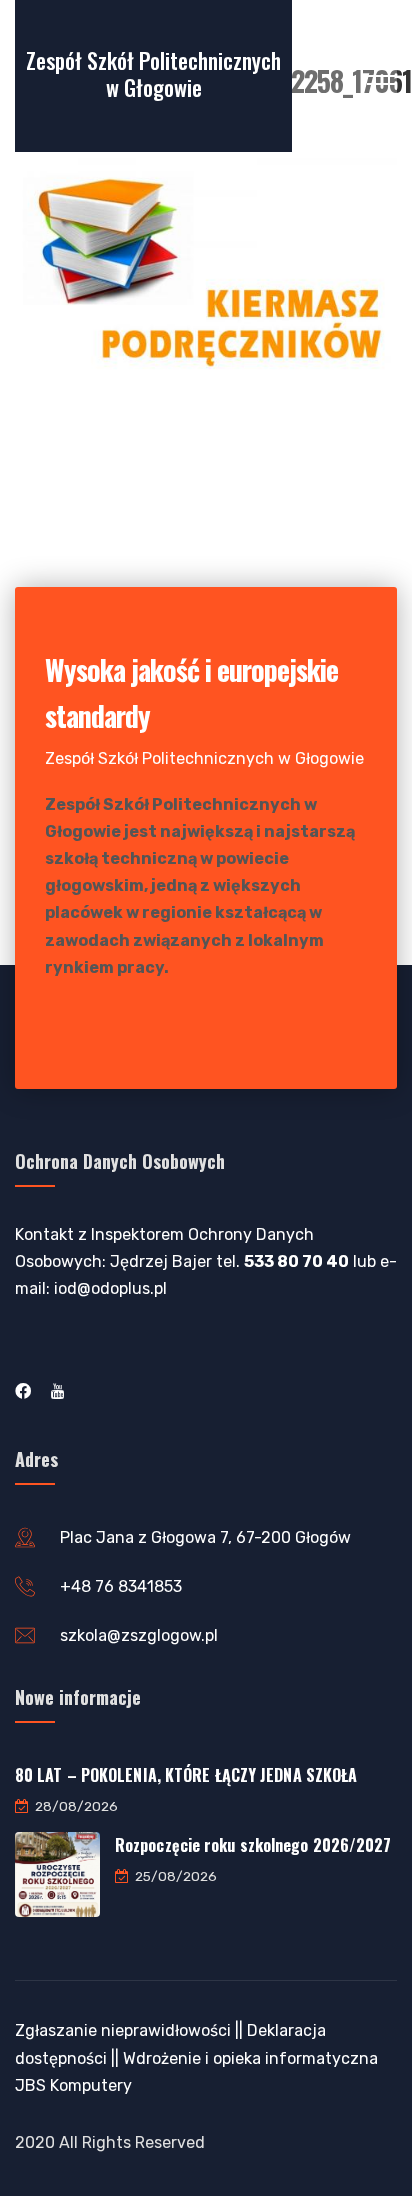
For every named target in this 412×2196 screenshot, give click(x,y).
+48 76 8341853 (121, 1586)
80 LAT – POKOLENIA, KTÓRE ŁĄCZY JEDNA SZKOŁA (186, 1775)
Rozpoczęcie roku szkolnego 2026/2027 (253, 1845)
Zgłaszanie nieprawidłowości (123, 2030)
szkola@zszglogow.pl (139, 1635)
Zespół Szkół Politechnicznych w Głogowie (153, 73)
